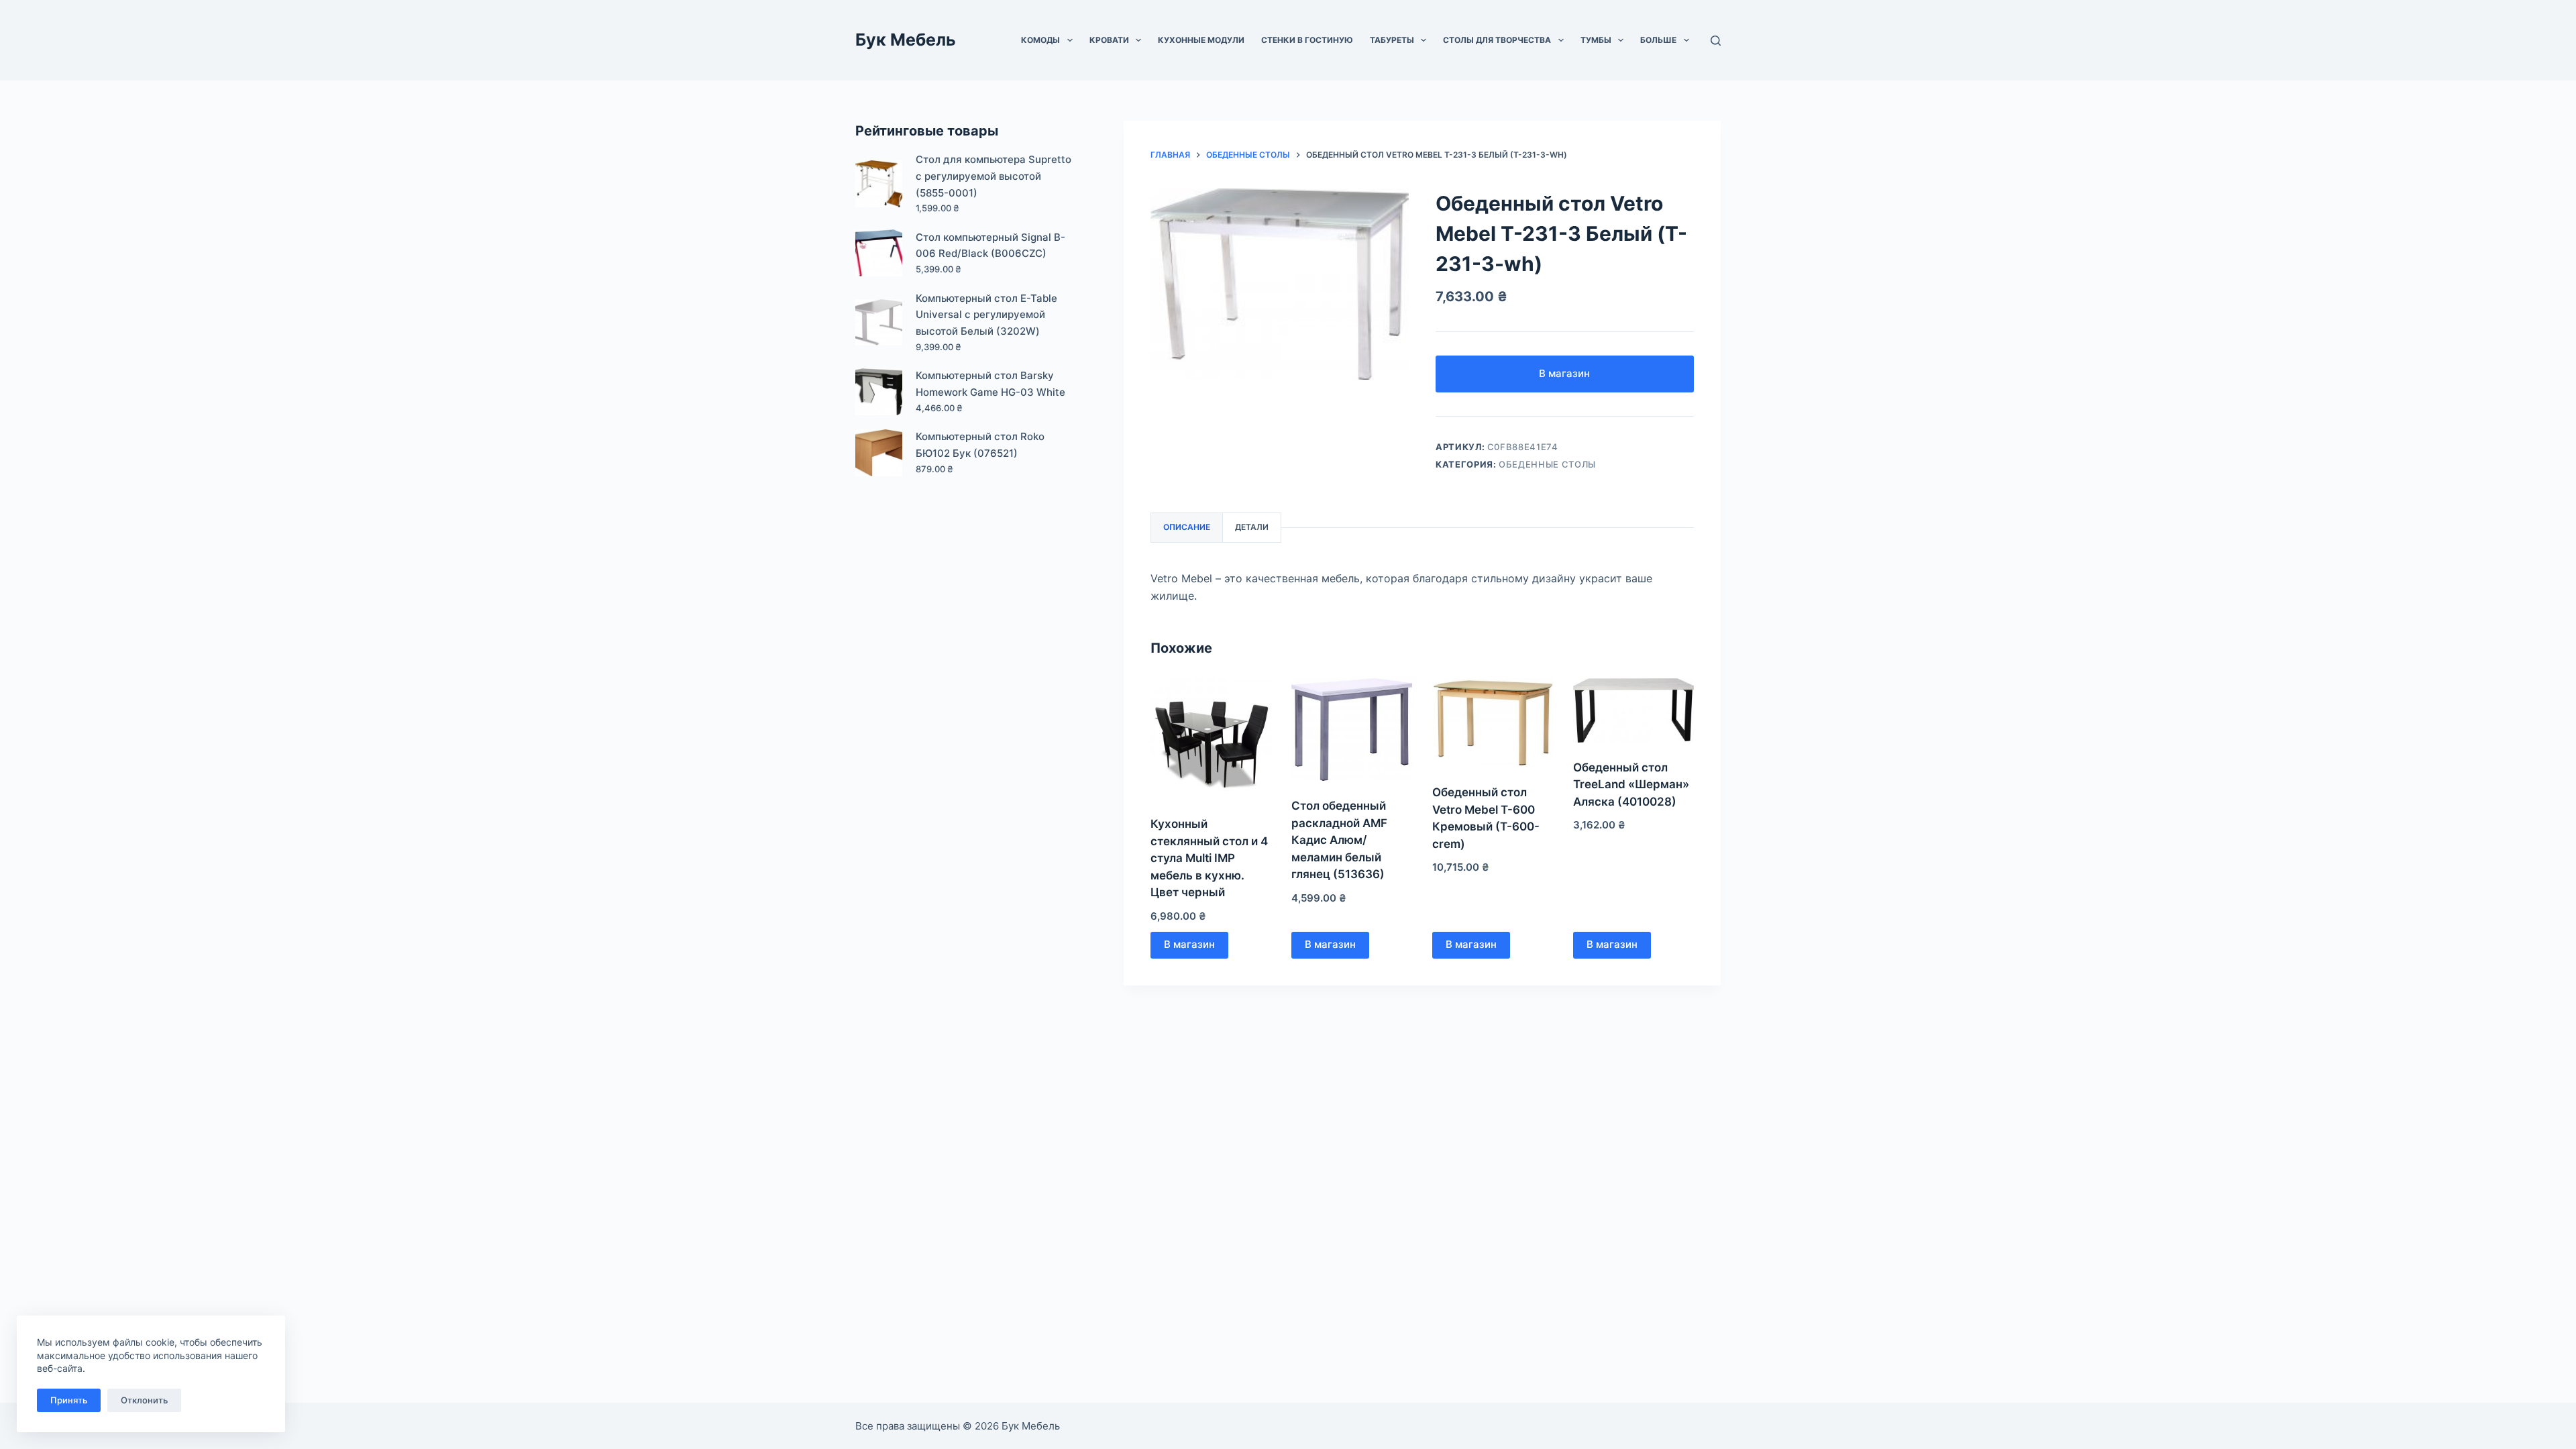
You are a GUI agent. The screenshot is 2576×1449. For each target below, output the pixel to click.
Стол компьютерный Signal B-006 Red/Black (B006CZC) (990, 246)
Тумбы (1596, 40)
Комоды (1040, 40)
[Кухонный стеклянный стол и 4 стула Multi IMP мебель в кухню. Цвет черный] (1211, 739)
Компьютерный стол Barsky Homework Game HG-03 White (990, 384)
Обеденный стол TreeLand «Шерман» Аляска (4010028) (1631, 785)
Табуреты (1392, 40)
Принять (69, 1400)
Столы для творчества (1497, 40)
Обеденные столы (1547, 464)
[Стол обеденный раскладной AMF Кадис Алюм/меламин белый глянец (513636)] (1352, 730)
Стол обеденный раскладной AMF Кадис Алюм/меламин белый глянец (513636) (1339, 840)
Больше (1658, 40)
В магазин (1564, 373)
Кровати (1109, 40)
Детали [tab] (1252, 527)
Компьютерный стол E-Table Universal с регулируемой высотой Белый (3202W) (986, 315)
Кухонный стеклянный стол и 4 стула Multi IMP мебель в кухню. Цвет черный (1209, 858)
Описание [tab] (1187, 527)
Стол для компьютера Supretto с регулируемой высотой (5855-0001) (994, 176)
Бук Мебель (906, 40)
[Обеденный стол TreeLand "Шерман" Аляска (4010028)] (1633, 710)
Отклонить (144, 1400)
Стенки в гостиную (1307, 40)
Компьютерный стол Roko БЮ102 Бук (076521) (980, 445)
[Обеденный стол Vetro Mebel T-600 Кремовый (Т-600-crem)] (1493, 723)
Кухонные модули (1201, 40)
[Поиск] (1716, 41)
